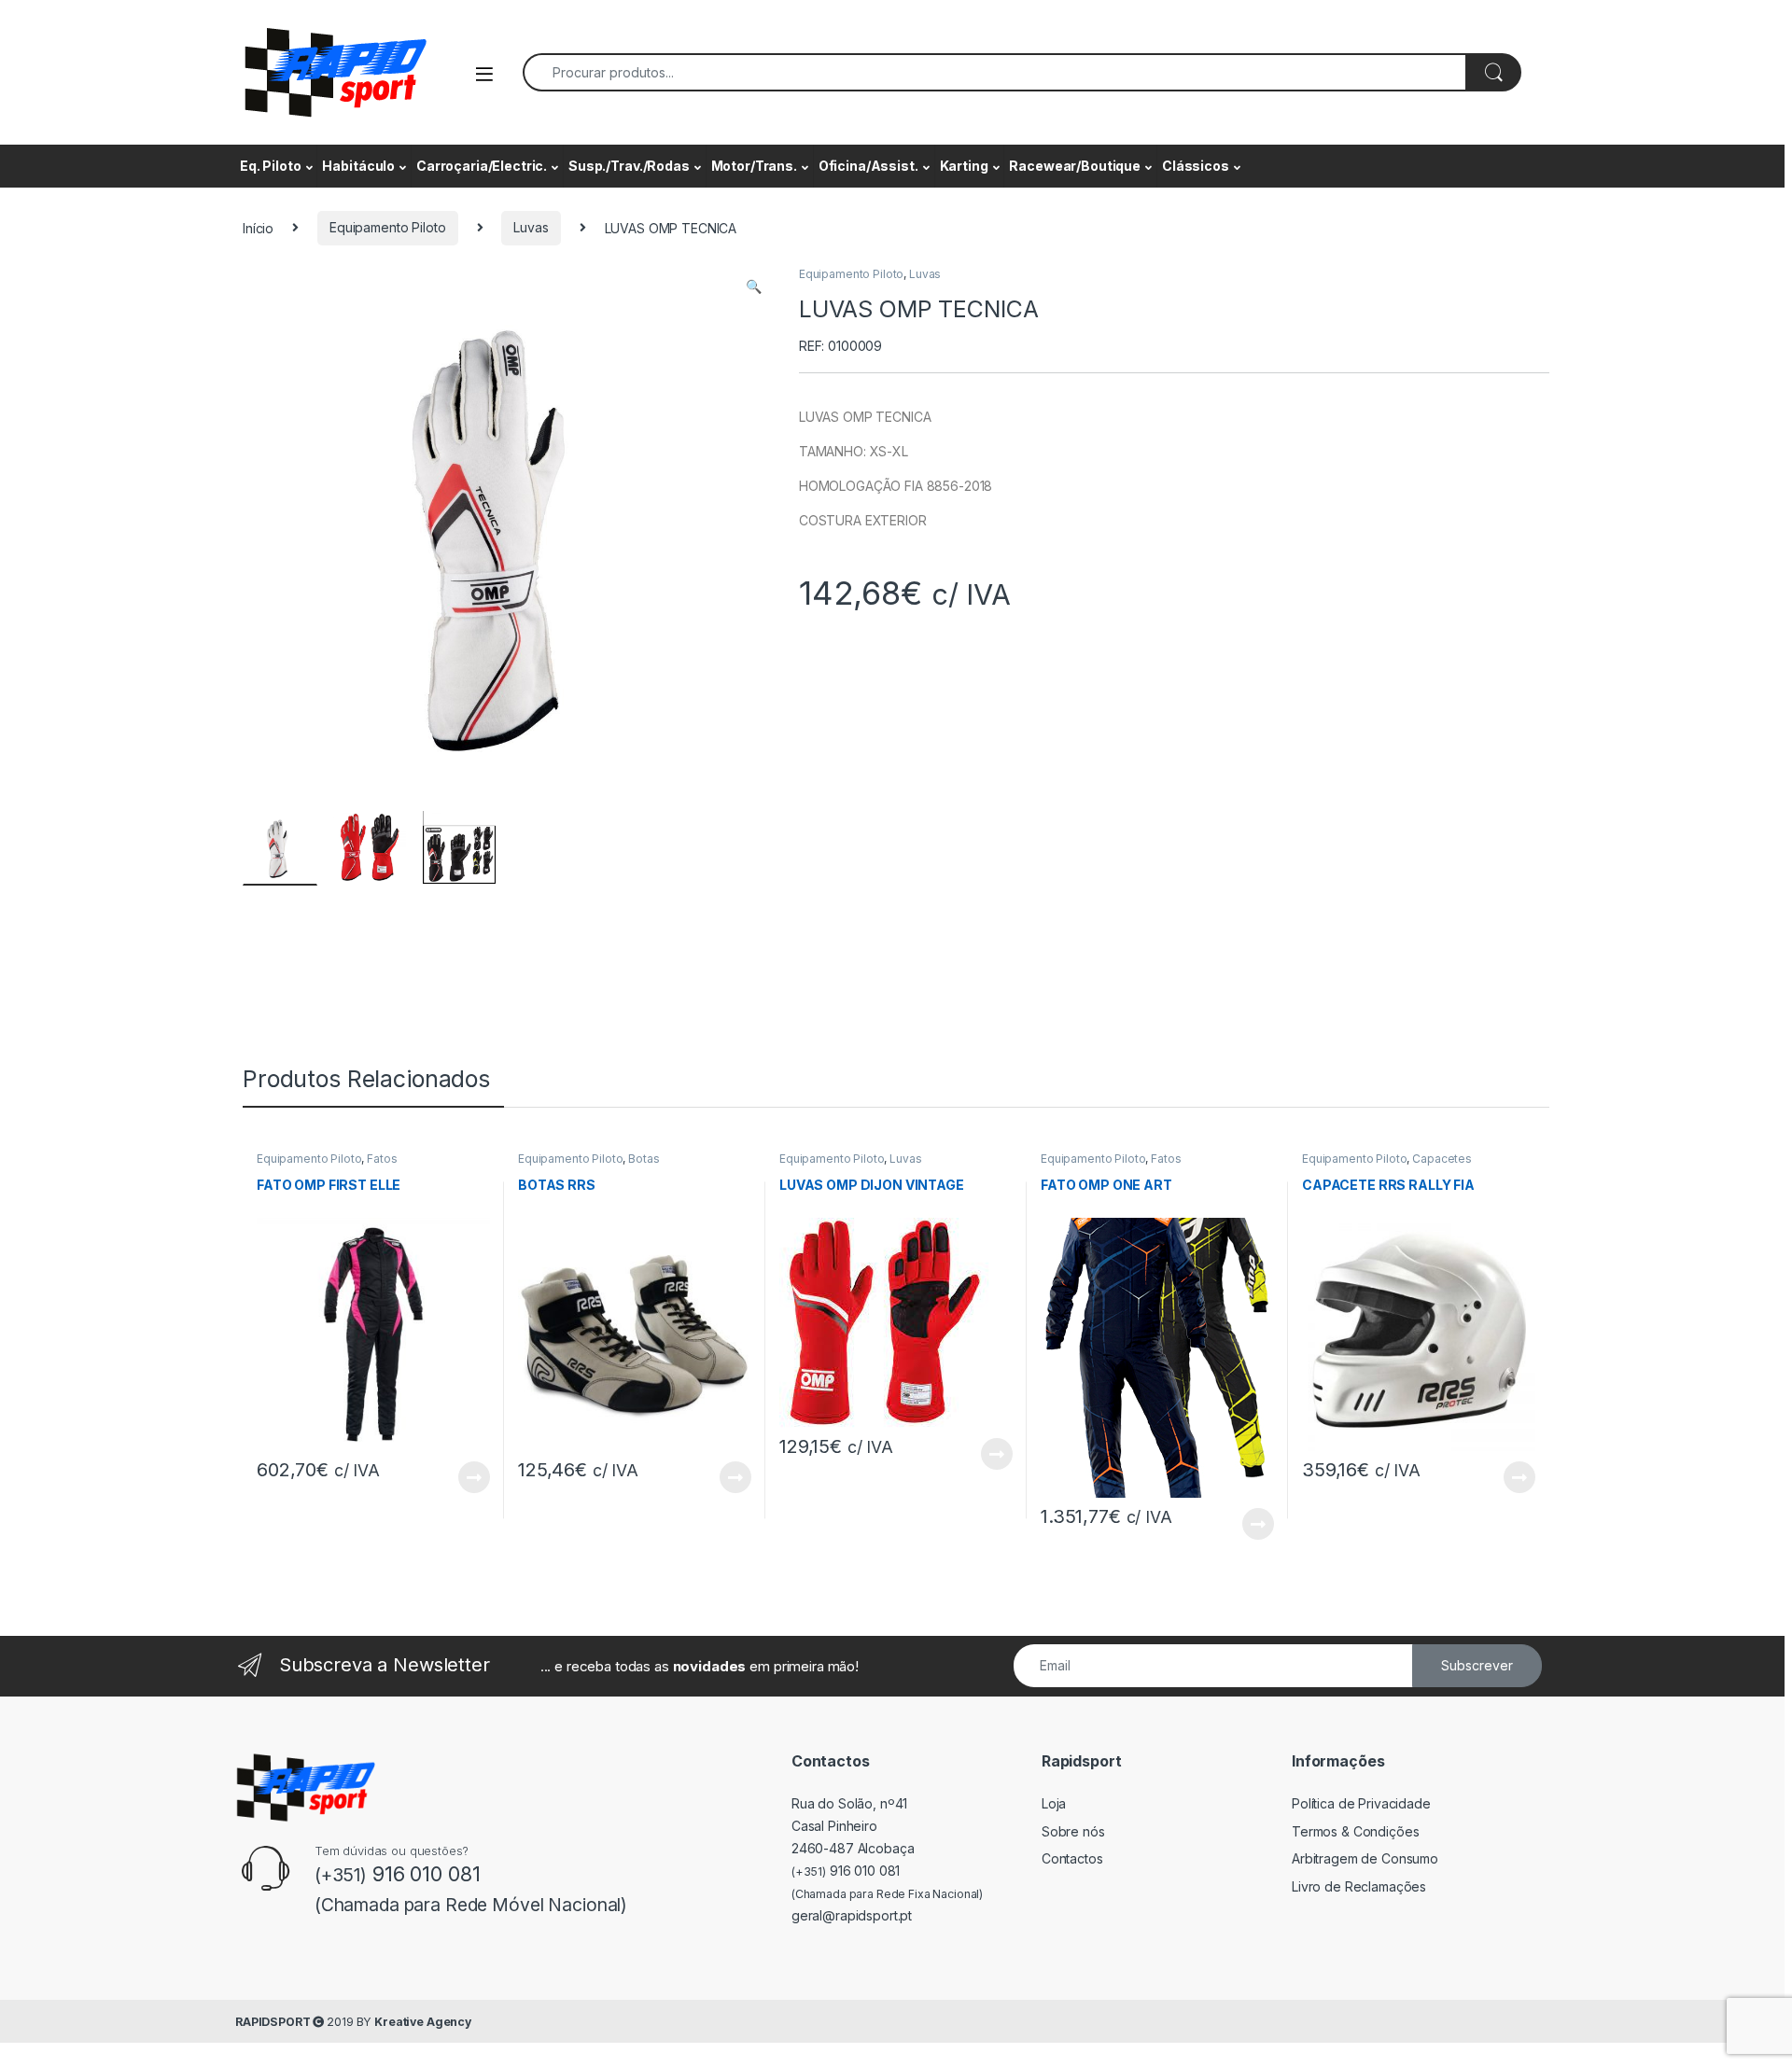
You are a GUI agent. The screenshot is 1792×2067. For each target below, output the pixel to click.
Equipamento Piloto (387, 227)
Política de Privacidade (1361, 1803)
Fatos (382, 1159)
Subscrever (1477, 1665)
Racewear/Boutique (1075, 166)
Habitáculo (358, 166)
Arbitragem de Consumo (1365, 1858)
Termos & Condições (1355, 1831)
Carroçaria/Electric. (482, 166)
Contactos (1072, 1858)
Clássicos (1196, 166)
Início (258, 227)
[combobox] (994, 72)
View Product (466, 1477)
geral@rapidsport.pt (852, 1915)
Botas (644, 1159)
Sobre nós (1073, 1831)
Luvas (531, 227)
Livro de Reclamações (1359, 1886)
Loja (1054, 1803)
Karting (964, 166)
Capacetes (1442, 1159)
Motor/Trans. (754, 166)
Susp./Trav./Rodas (629, 166)
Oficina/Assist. (868, 166)
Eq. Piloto (271, 166)
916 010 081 (846, 1871)
